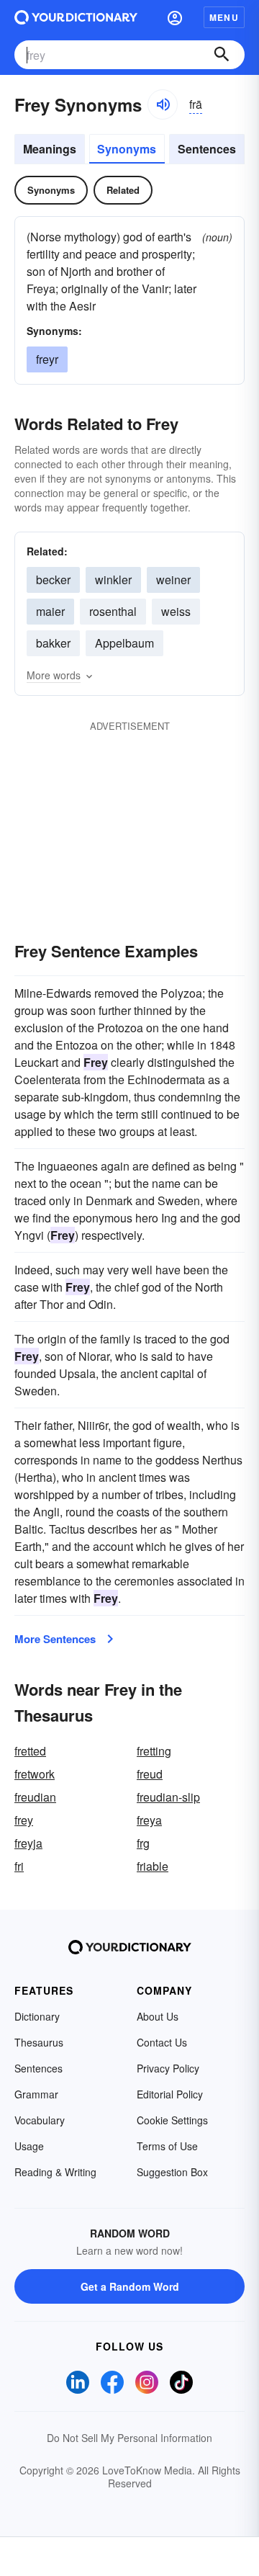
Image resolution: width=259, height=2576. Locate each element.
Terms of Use (167, 2146)
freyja (28, 1843)
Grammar (36, 2094)
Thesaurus (39, 2042)
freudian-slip (168, 1797)
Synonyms (127, 149)
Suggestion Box (172, 2172)
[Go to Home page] (76, 17)
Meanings (50, 149)
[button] (175, 17)
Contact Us (162, 2042)
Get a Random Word (130, 2286)
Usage (29, 2146)
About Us (158, 2016)
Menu (224, 17)
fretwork (35, 1774)
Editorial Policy (170, 2094)
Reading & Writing (55, 2172)
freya (149, 1820)
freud (150, 1774)
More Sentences (55, 1639)
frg (143, 1843)
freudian (35, 1797)
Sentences (207, 149)
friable (153, 1866)
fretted (30, 1751)
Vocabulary (40, 2120)
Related (123, 190)
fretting (154, 1751)
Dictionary (37, 2016)
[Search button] (222, 55)
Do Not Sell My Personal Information (129, 2438)
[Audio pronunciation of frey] (163, 104)
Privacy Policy (168, 2068)
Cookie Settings (172, 2120)
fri (19, 1866)
